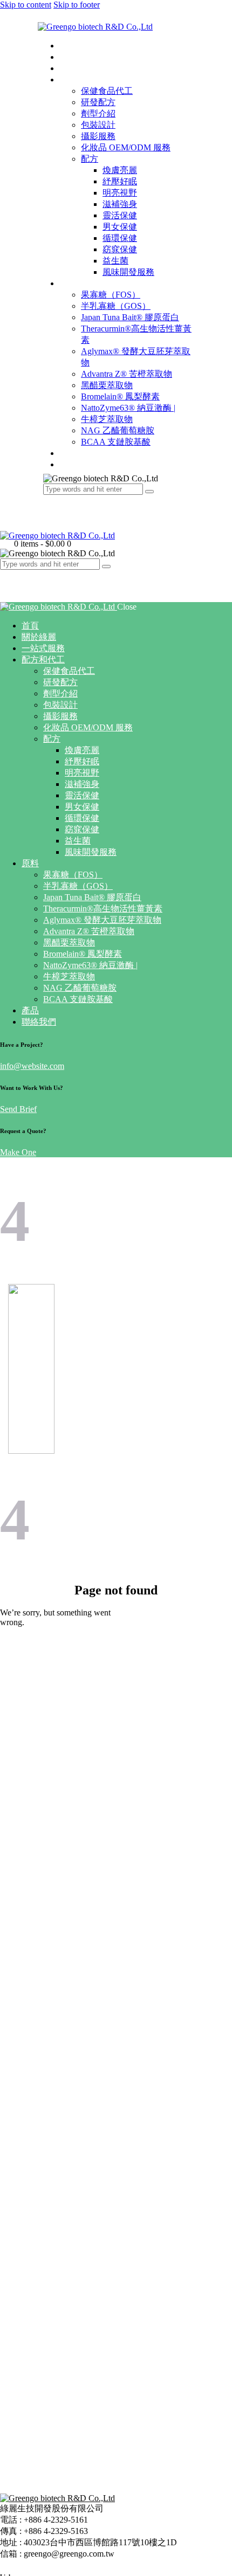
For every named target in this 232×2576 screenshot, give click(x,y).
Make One (18, 1152)
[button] (6, 575)
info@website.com (32, 1066)
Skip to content (26, 5)
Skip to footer (77, 5)
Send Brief (18, 1109)
